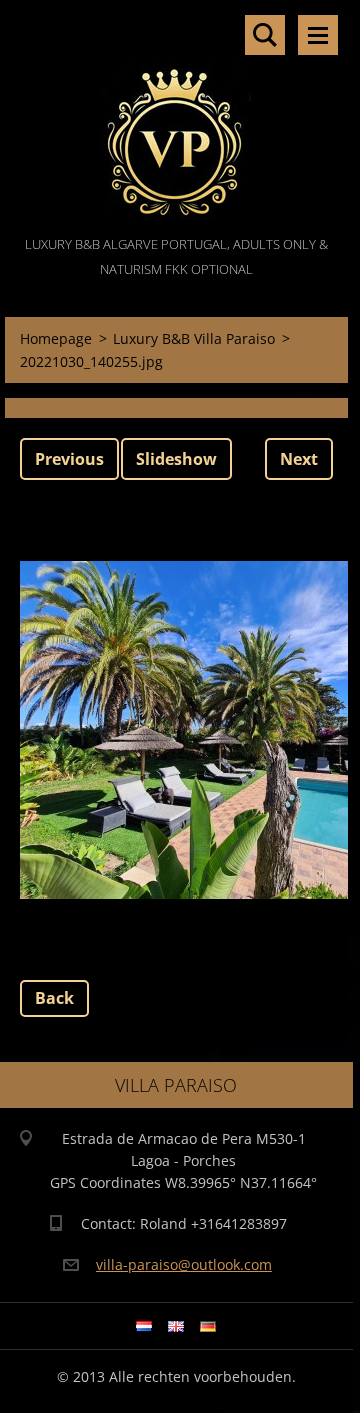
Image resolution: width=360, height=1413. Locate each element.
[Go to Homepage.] (176, 116)
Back (54, 998)
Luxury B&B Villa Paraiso (194, 338)
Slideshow (176, 459)
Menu (318, 35)
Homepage (56, 338)
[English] (176, 1326)
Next (299, 459)
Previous (69, 459)
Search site (265, 35)
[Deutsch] (208, 1326)
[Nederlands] (144, 1326)
